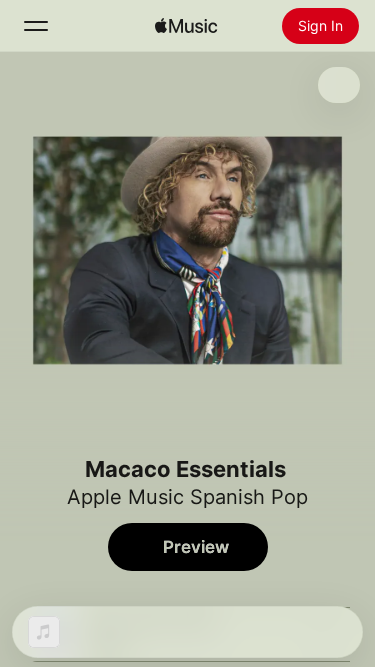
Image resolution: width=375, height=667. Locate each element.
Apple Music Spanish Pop (187, 497)
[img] (186, 26)
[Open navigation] (36, 26)
